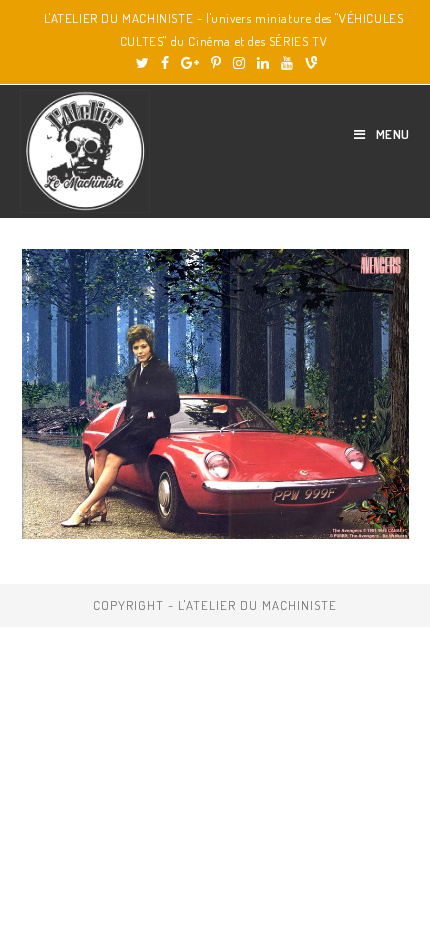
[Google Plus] (190, 63)
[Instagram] (239, 63)
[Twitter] (142, 63)
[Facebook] (165, 63)
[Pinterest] (216, 63)
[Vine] (308, 63)
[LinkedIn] (263, 63)
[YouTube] (287, 63)
